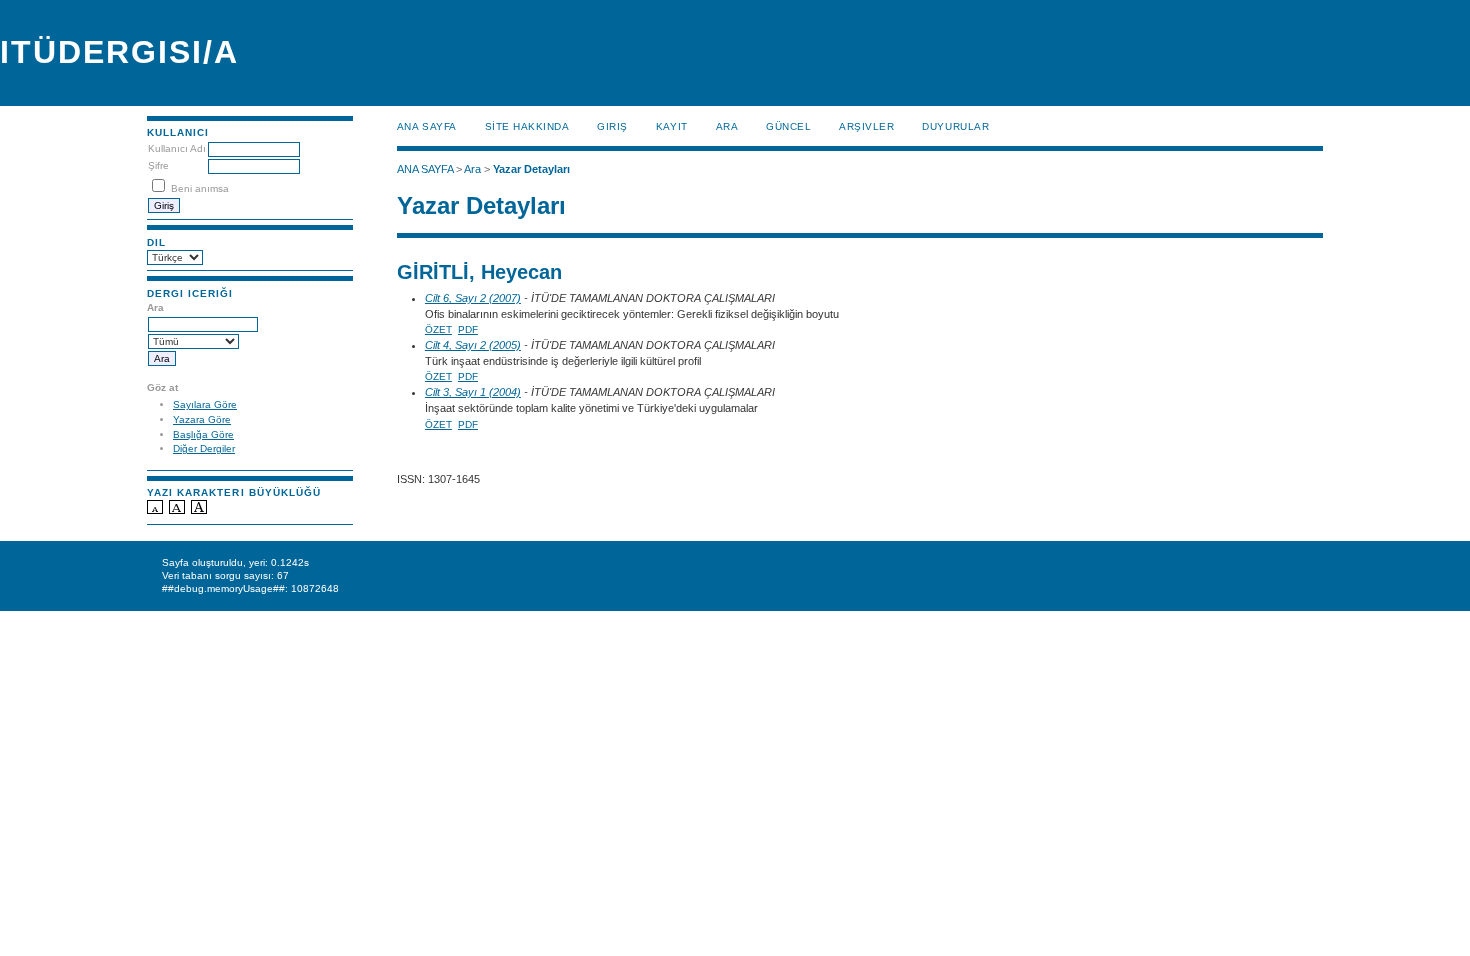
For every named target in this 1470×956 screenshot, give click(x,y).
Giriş (612, 126)
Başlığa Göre (203, 434)
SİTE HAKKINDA (527, 126)
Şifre (158, 165)
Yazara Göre (202, 419)
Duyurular (955, 126)
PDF (468, 329)
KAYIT (672, 126)
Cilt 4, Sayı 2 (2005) (473, 345)
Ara (727, 126)
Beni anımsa (200, 188)
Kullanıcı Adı (177, 148)
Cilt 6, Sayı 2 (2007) (473, 298)
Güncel (788, 126)
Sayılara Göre (205, 404)
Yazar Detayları (531, 169)
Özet (438, 329)
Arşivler (866, 126)
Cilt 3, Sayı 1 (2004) (473, 392)
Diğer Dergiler (204, 448)
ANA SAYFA (427, 126)
